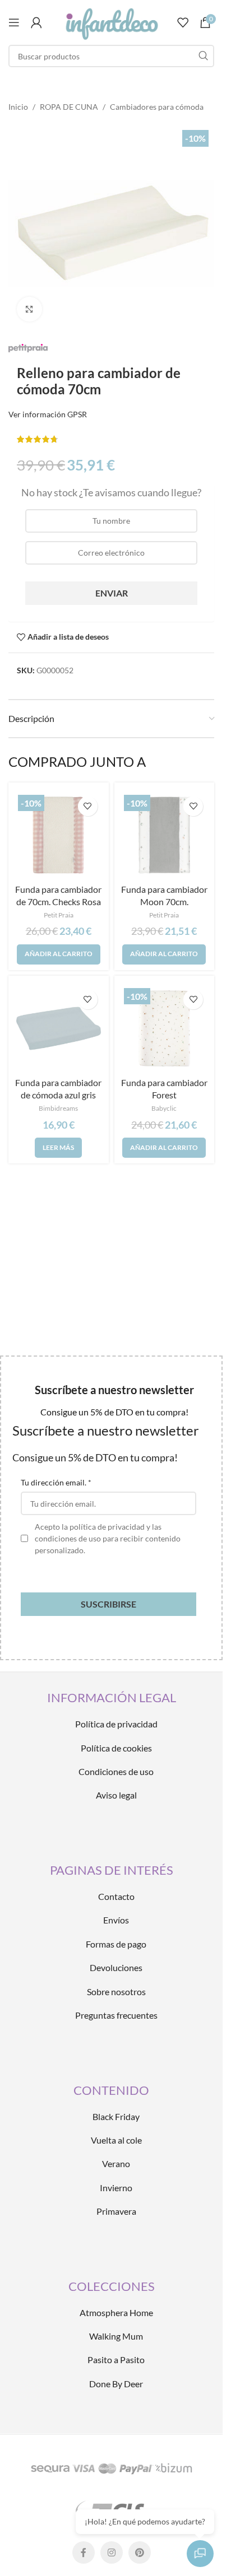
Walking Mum (116, 2336)
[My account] (36, 22)
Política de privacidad (116, 1724)
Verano (116, 2163)
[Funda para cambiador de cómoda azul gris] (59, 1029)
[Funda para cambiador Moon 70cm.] (165, 835)
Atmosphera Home (116, 2312)
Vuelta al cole (116, 2140)
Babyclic (164, 1108)
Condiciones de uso (116, 1771)
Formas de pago (116, 1944)
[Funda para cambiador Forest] (165, 1029)
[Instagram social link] (112, 2552)
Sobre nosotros (116, 1992)
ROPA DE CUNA (69, 107)
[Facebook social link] (84, 2552)
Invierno (116, 2188)
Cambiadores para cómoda (157, 107)
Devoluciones (116, 1967)
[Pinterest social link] (140, 2552)
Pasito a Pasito (116, 2360)
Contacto (116, 1896)
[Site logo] (111, 22)
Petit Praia (59, 915)
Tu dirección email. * (56, 1482)
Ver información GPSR (48, 414)
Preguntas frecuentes (116, 2015)
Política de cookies (116, 1748)
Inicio (18, 107)
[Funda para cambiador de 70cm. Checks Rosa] (59, 835)
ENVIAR (112, 593)
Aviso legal (116, 1795)
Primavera (116, 2211)
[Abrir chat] (200, 2554)
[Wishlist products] (183, 22)
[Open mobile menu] (14, 22)
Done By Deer (116, 2384)
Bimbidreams (58, 1108)
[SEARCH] (203, 56)
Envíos (116, 1920)
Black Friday (116, 2116)
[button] (59, 954)
